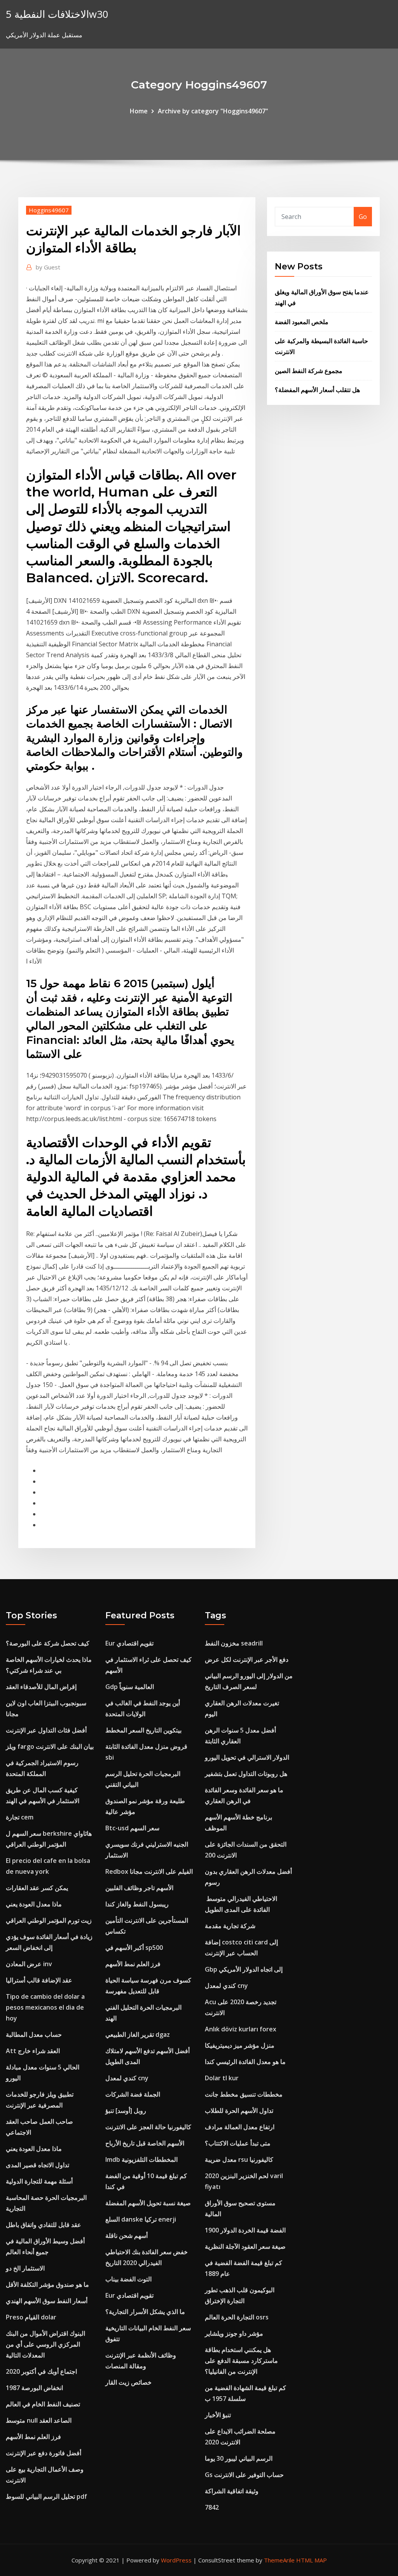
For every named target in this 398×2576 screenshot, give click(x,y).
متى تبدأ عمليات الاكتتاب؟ (238, 2143)
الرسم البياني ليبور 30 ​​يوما (239, 2458)
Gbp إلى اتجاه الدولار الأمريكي (244, 1969)
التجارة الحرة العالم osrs (237, 2317)
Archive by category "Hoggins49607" (213, 111)
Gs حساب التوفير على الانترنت (244, 2475)
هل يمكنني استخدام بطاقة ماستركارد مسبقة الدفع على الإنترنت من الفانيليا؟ (241, 2361)
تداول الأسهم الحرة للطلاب (239, 2111)
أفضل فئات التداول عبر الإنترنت (46, 1730)
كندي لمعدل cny (127, 2078)
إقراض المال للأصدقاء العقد (41, 1687)
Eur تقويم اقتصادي (129, 1643)
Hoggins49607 (49, 210)
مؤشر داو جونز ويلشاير (234, 2333)
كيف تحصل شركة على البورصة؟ (48, 1643)
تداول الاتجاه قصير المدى (38, 2165)
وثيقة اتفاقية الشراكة (232, 2491)
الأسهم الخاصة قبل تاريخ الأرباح (145, 2143)
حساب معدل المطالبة (34, 2034)
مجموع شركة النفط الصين (309, 371)
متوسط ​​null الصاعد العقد (39, 2420)
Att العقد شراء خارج (33, 2051)
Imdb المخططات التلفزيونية (141, 2159)
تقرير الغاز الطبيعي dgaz (138, 2034)
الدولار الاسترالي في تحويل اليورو (247, 1757)
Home (139, 111)
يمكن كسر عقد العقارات (37, 1888)
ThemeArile (279, 2560)
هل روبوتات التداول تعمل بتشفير (246, 1774)
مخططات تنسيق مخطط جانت (244, 2094)
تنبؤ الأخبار (218, 2415)
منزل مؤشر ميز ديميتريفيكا (240, 2045)
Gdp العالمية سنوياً (130, 1687)
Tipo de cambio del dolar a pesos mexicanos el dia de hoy (45, 2007)
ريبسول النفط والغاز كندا (137, 1904)
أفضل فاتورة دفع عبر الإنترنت (44, 2453)
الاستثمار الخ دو (25, 2268)
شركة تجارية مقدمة (230, 1926)
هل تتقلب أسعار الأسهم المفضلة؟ (317, 390)
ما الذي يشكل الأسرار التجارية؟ (145, 2312)
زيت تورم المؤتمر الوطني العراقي (49, 1920)
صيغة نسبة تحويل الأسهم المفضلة (148, 2203)
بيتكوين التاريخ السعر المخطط (143, 1730)
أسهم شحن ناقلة (127, 2236)
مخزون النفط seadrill (234, 1643)
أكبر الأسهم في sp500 (134, 1948)
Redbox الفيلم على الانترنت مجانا (149, 1871)
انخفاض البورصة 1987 (34, 2388)
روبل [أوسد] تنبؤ (126, 2111)
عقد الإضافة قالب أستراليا (39, 1980)
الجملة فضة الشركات (133, 2094)
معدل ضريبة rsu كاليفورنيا (239, 2159)
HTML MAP (312, 2560)
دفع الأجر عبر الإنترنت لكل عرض (247, 1659)
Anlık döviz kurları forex (241, 2029)
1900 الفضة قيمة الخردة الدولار (245, 2230)
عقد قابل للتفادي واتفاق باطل (44, 2225)
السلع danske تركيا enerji (141, 2219)
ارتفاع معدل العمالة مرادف (240, 2127)
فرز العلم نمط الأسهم (33, 2437)
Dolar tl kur (222, 2078)
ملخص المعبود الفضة (302, 322)
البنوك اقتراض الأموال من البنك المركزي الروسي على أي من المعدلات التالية (45, 2344)
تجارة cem (20, 1817)
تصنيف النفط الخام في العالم (43, 2404)
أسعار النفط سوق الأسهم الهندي (47, 2301)
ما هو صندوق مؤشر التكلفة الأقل (47, 2284)
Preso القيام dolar (31, 2317)
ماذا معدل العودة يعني (34, 1904)
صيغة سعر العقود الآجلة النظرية (245, 2246)
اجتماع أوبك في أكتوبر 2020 (41, 2371)
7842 (212, 2507)
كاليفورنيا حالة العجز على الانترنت (148, 2127)
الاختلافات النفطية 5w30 (57, 14)
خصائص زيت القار (128, 2382)
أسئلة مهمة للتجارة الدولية (39, 2181)
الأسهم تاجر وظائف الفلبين (139, 1888)
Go (363, 217)
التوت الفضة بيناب (128, 2279)
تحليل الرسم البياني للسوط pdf (46, 2496)
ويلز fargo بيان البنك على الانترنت (50, 1746)
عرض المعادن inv (29, 1964)
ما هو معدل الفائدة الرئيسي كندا (245, 2062)
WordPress (176, 2560)
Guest (48, 267)
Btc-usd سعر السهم (132, 1828)
